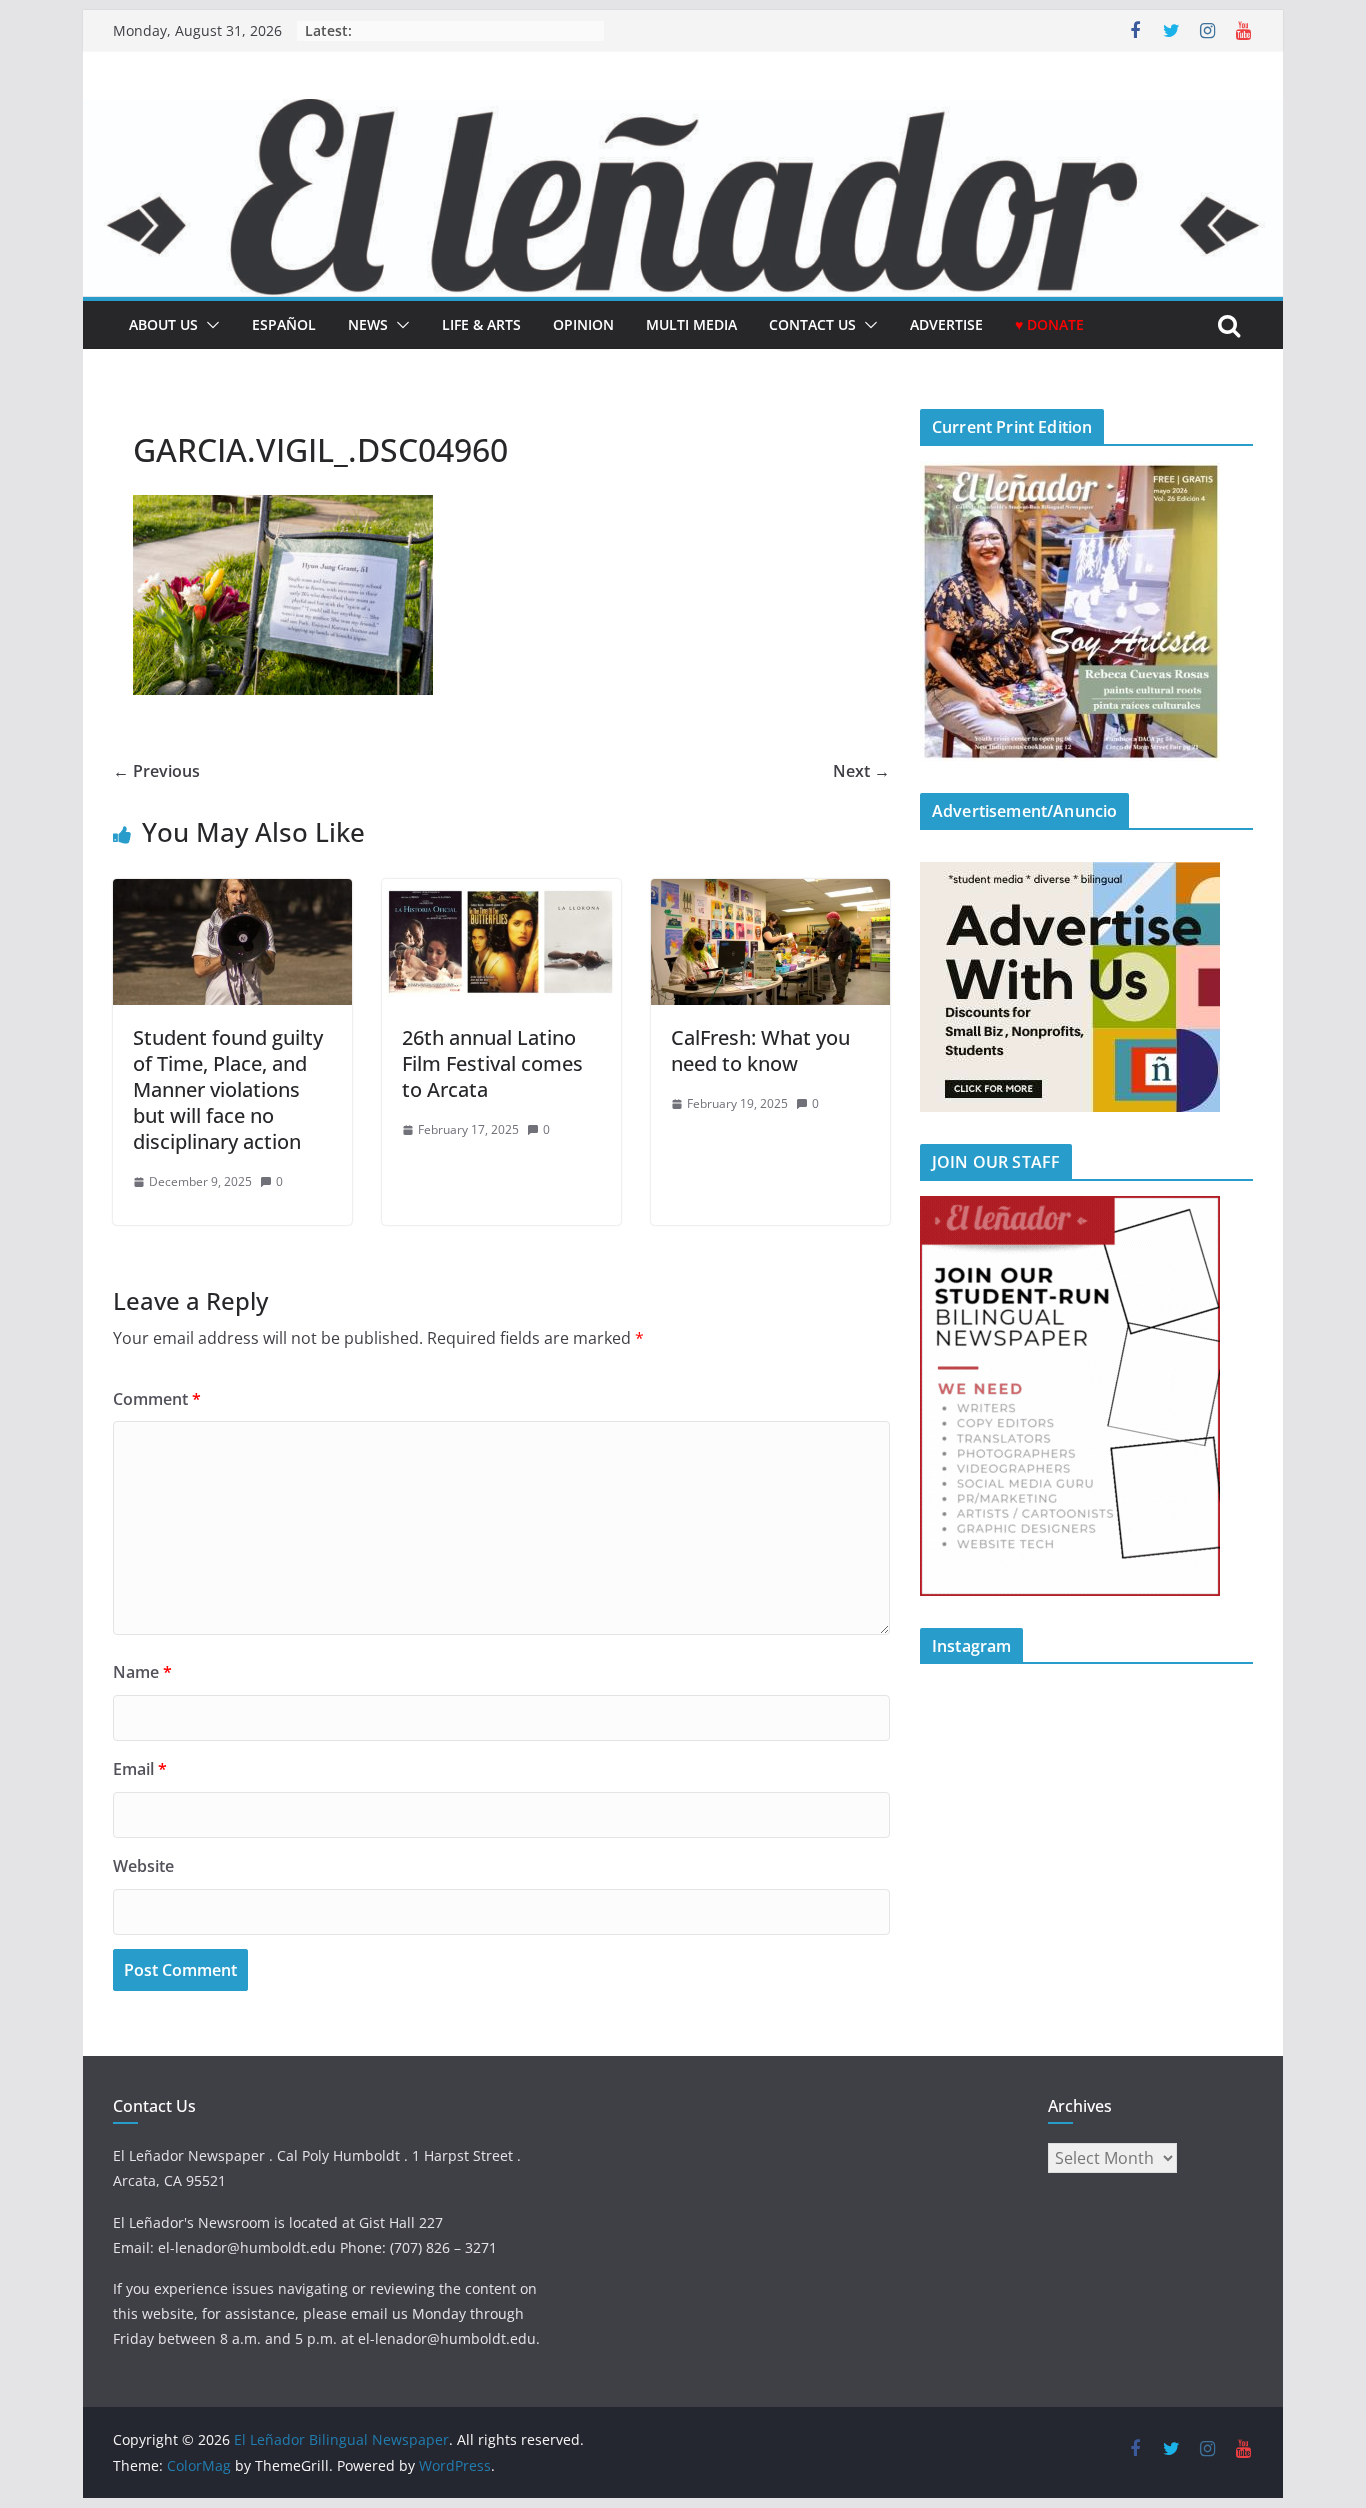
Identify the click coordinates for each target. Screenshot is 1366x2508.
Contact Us (812, 324)
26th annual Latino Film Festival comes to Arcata (492, 1063)
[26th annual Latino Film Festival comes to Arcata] (501, 893)
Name (142, 1672)
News (368, 324)
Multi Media (691, 324)
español (284, 324)
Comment (157, 1399)
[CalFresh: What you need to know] (770, 893)
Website (143, 1866)
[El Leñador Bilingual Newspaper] (683, 113)
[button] (209, 325)
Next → (861, 771)
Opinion (583, 324)
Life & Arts (481, 324)
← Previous (156, 771)
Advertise (946, 324)
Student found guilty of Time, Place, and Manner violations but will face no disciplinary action (228, 1089)
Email (140, 1769)
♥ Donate (1049, 324)
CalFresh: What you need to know (760, 1050)
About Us (163, 324)
